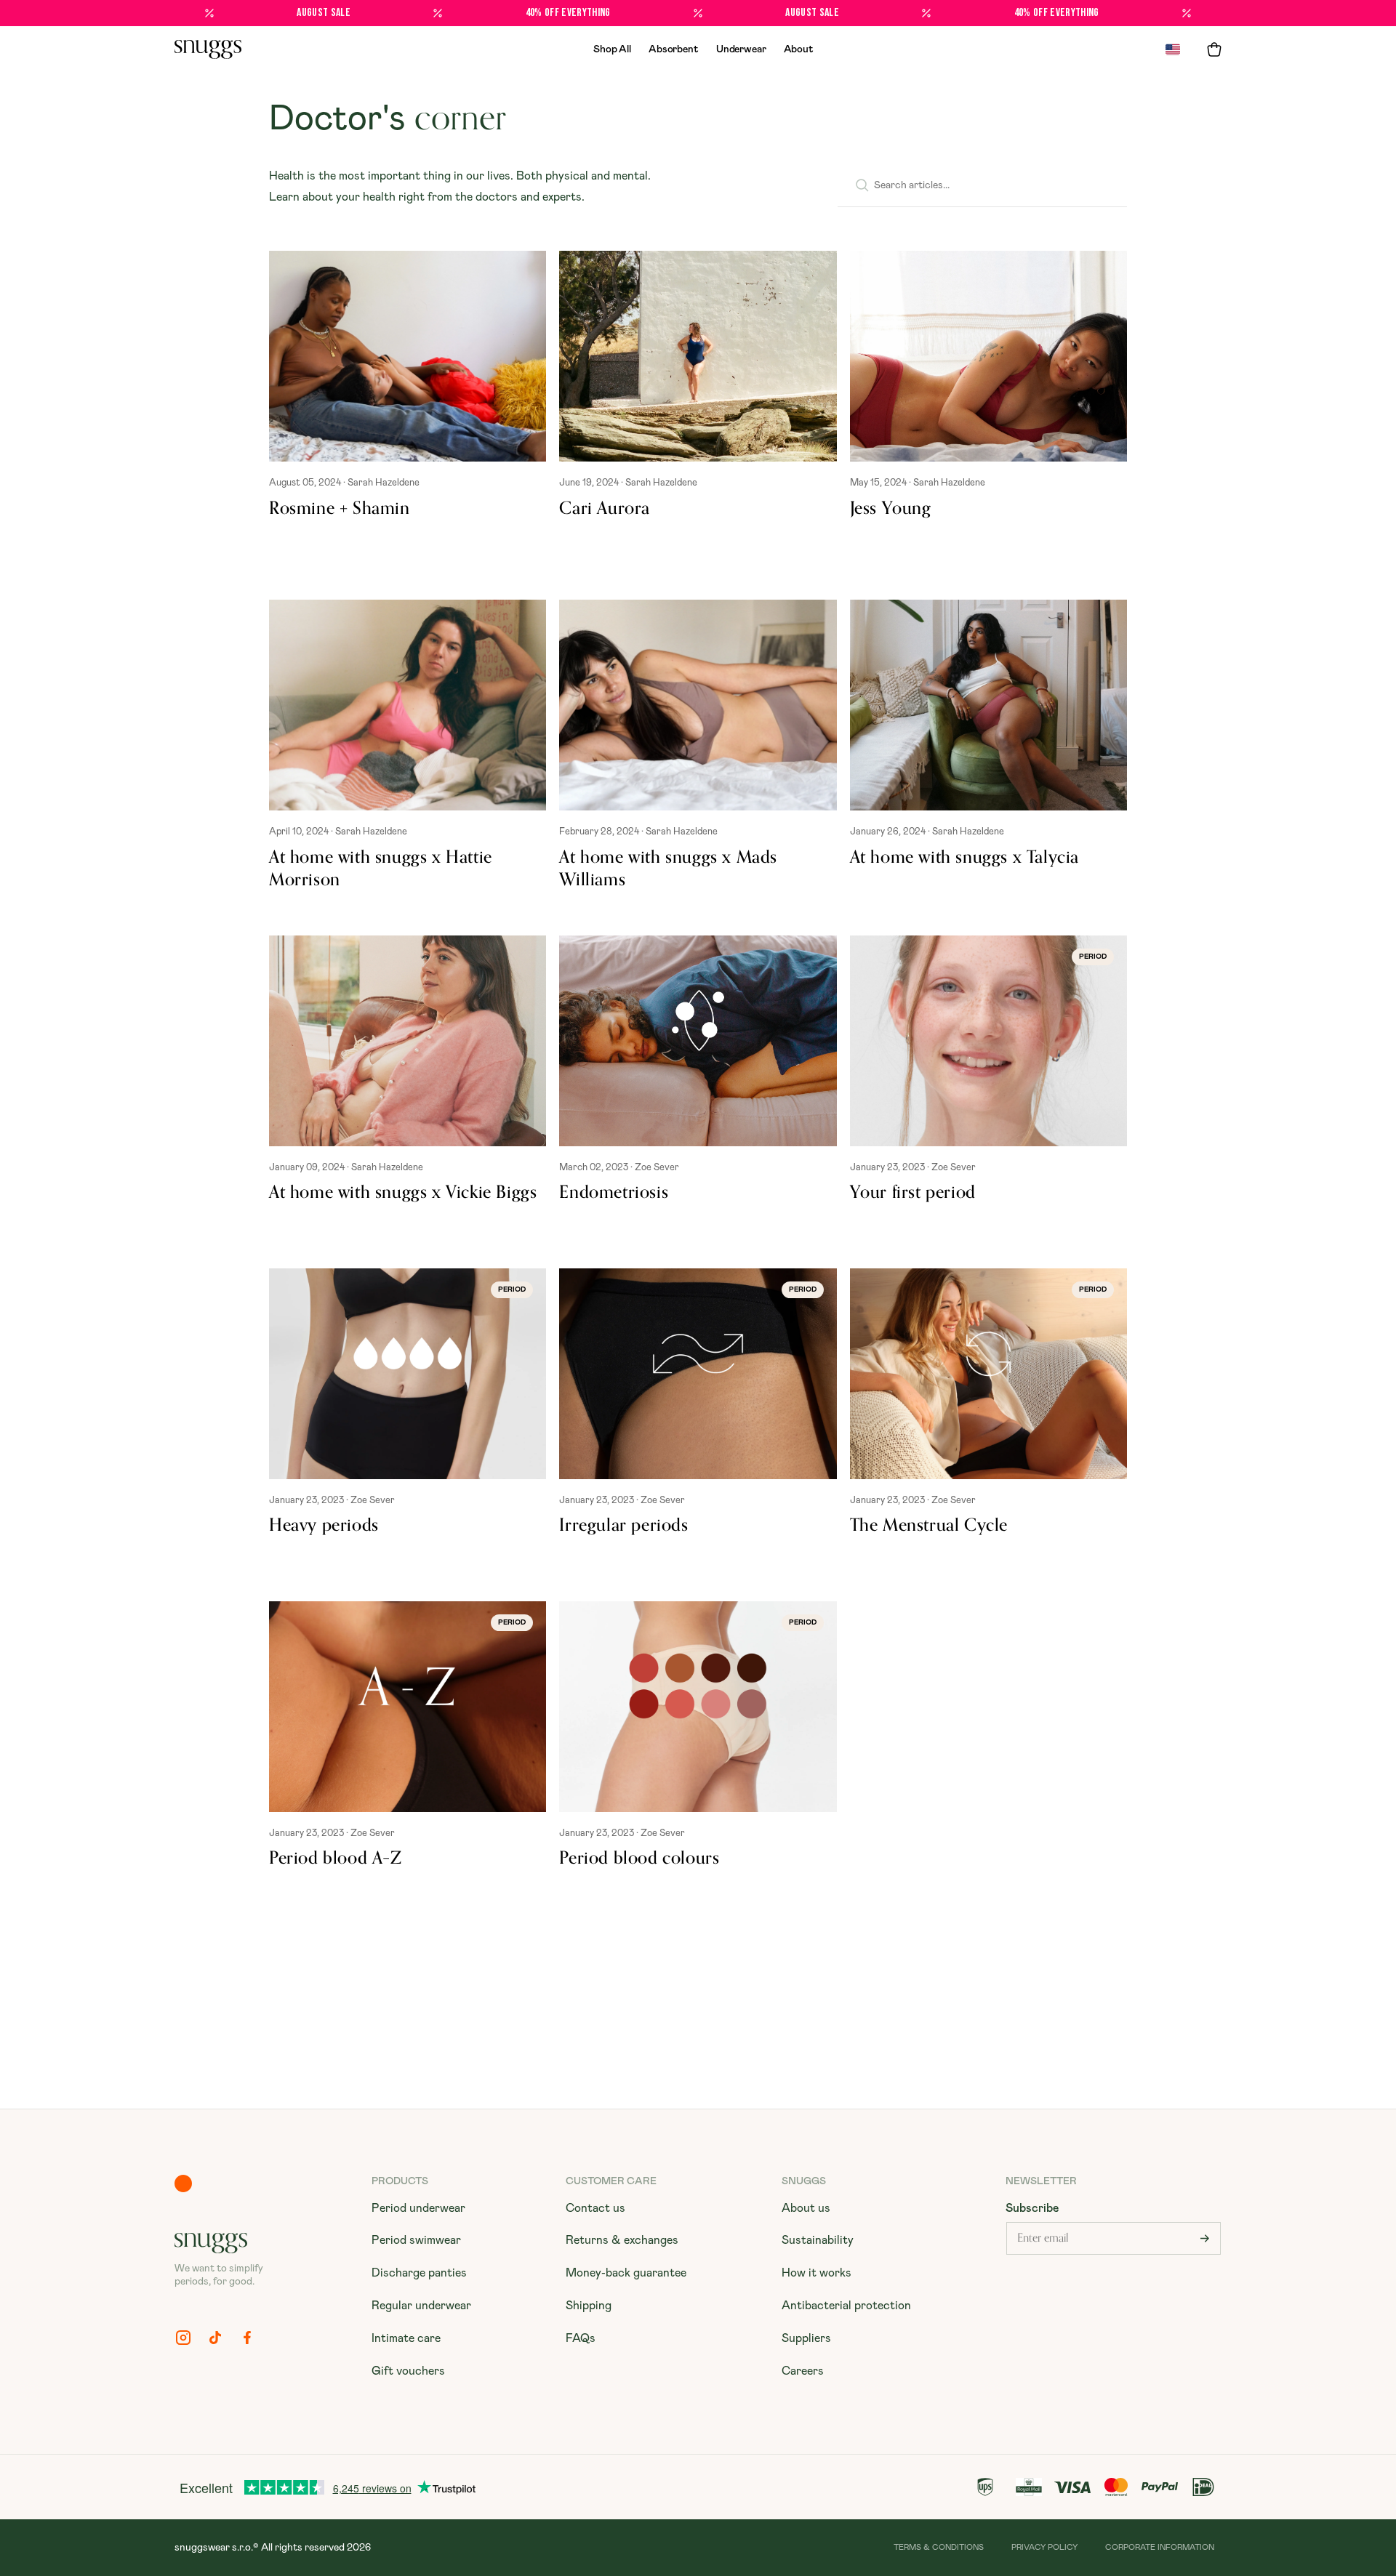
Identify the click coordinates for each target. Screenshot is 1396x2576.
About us (806, 2208)
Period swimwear (416, 2240)
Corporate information (1160, 2547)
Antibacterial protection (846, 2306)
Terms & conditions (939, 2547)
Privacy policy (1044, 2547)
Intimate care (406, 2338)
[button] (1214, 49)
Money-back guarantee (626, 2273)
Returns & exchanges (622, 2240)
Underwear (741, 49)
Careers (803, 2371)
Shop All (612, 49)
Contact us (595, 2208)
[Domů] (208, 49)
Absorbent (674, 49)
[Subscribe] (1205, 2238)
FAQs (581, 2338)
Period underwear (418, 2208)
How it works (817, 2273)
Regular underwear (421, 2306)
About (799, 49)
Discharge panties (419, 2273)
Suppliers (806, 2338)
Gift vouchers (408, 2371)
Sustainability (818, 2240)
